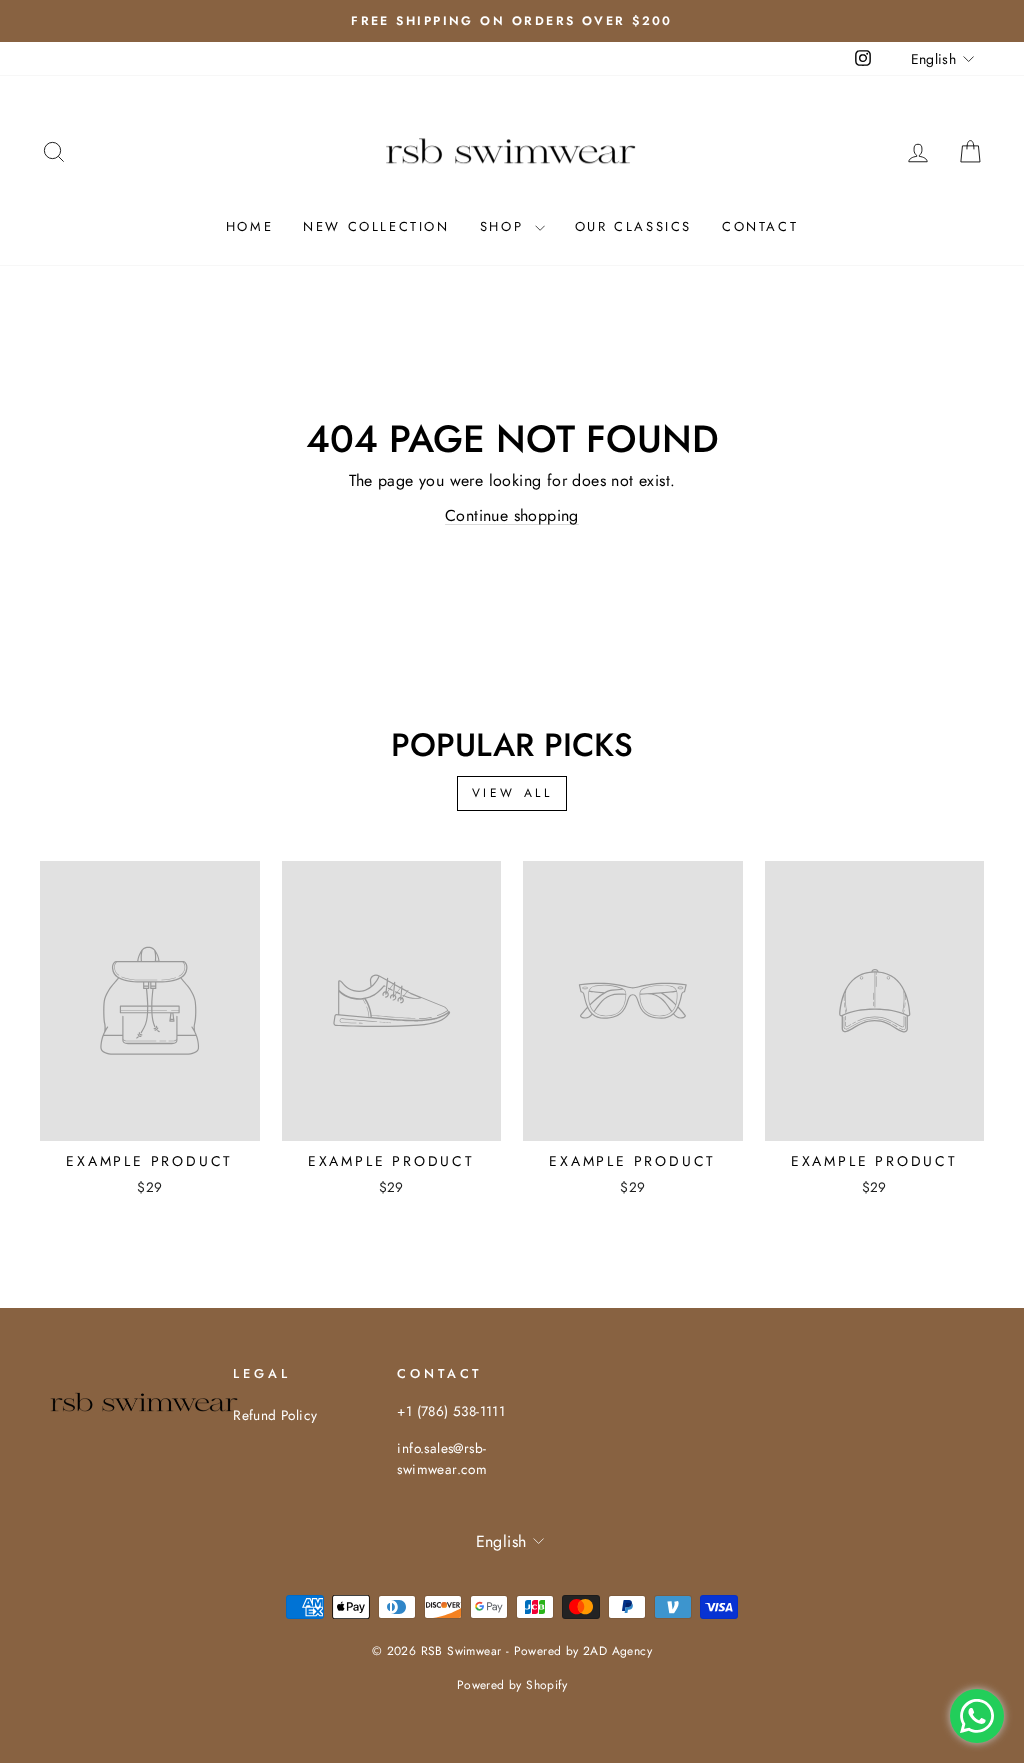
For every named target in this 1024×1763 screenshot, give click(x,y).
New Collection (376, 226)
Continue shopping (512, 515)
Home (249, 226)
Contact (760, 226)
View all (512, 793)
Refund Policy (275, 1415)
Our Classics (633, 226)
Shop (505, 226)
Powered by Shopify (512, 1685)
